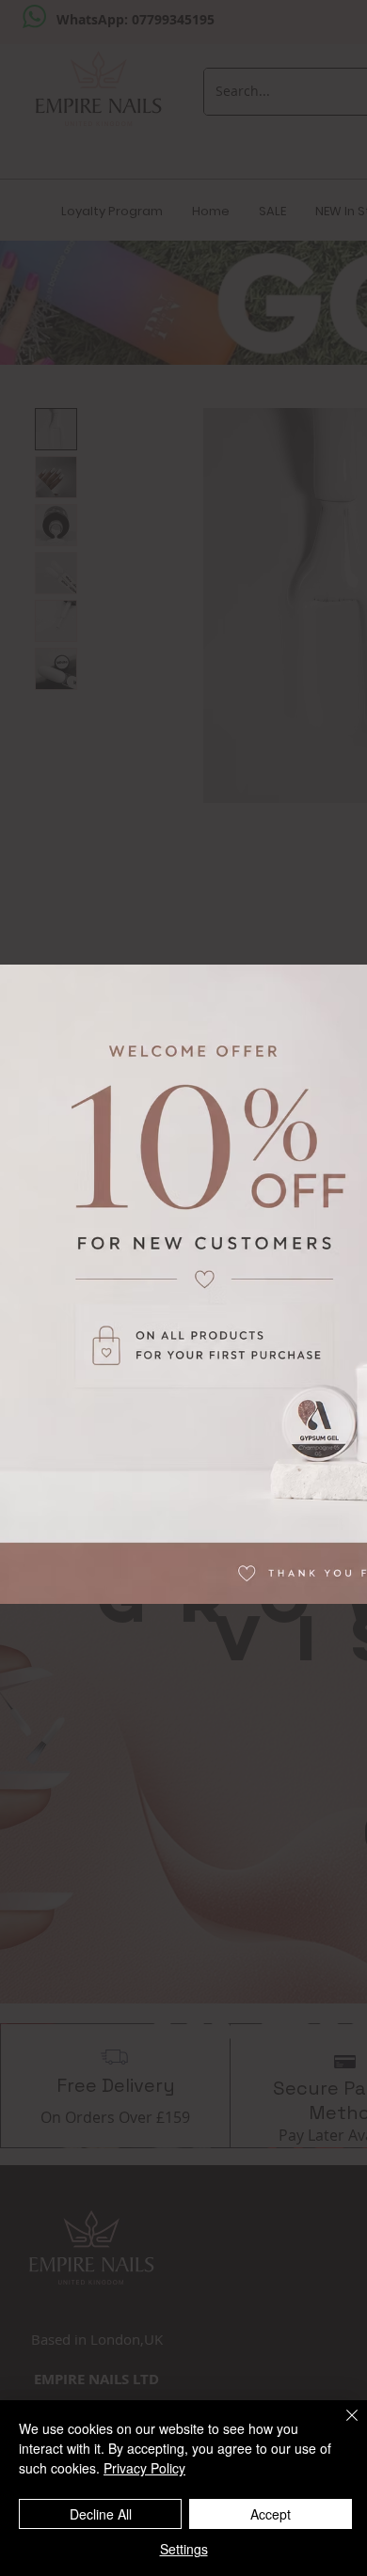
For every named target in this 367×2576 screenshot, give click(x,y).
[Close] (341, 2427)
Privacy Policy (144, 2468)
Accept (271, 2514)
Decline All (101, 2514)
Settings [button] (184, 2549)
